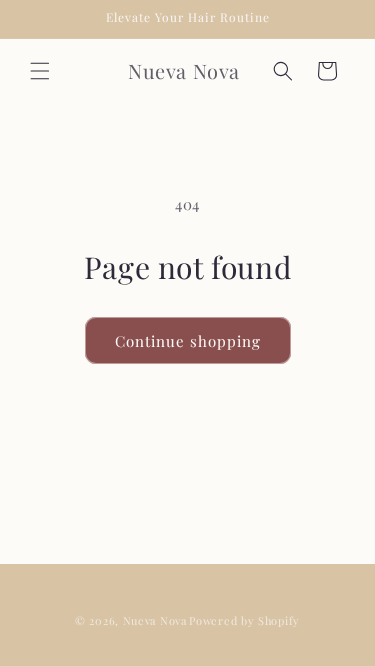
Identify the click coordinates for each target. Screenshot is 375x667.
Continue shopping (188, 341)
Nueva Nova (155, 620)
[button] (40, 71)
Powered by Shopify (244, 620)
